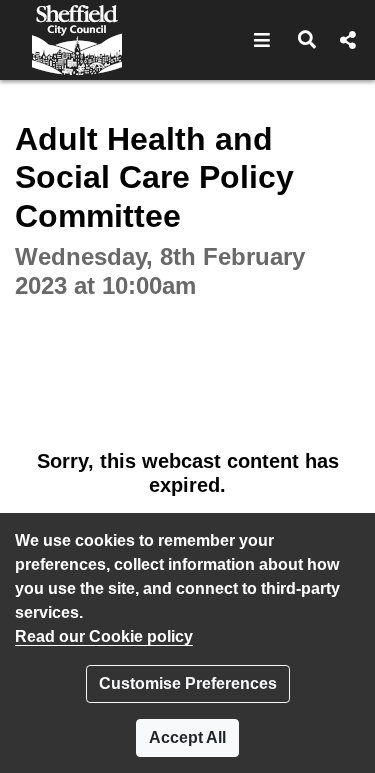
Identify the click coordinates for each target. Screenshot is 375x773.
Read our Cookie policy (104, 636)
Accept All (187, 737)
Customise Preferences (188, 683)
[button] (262, 40)
